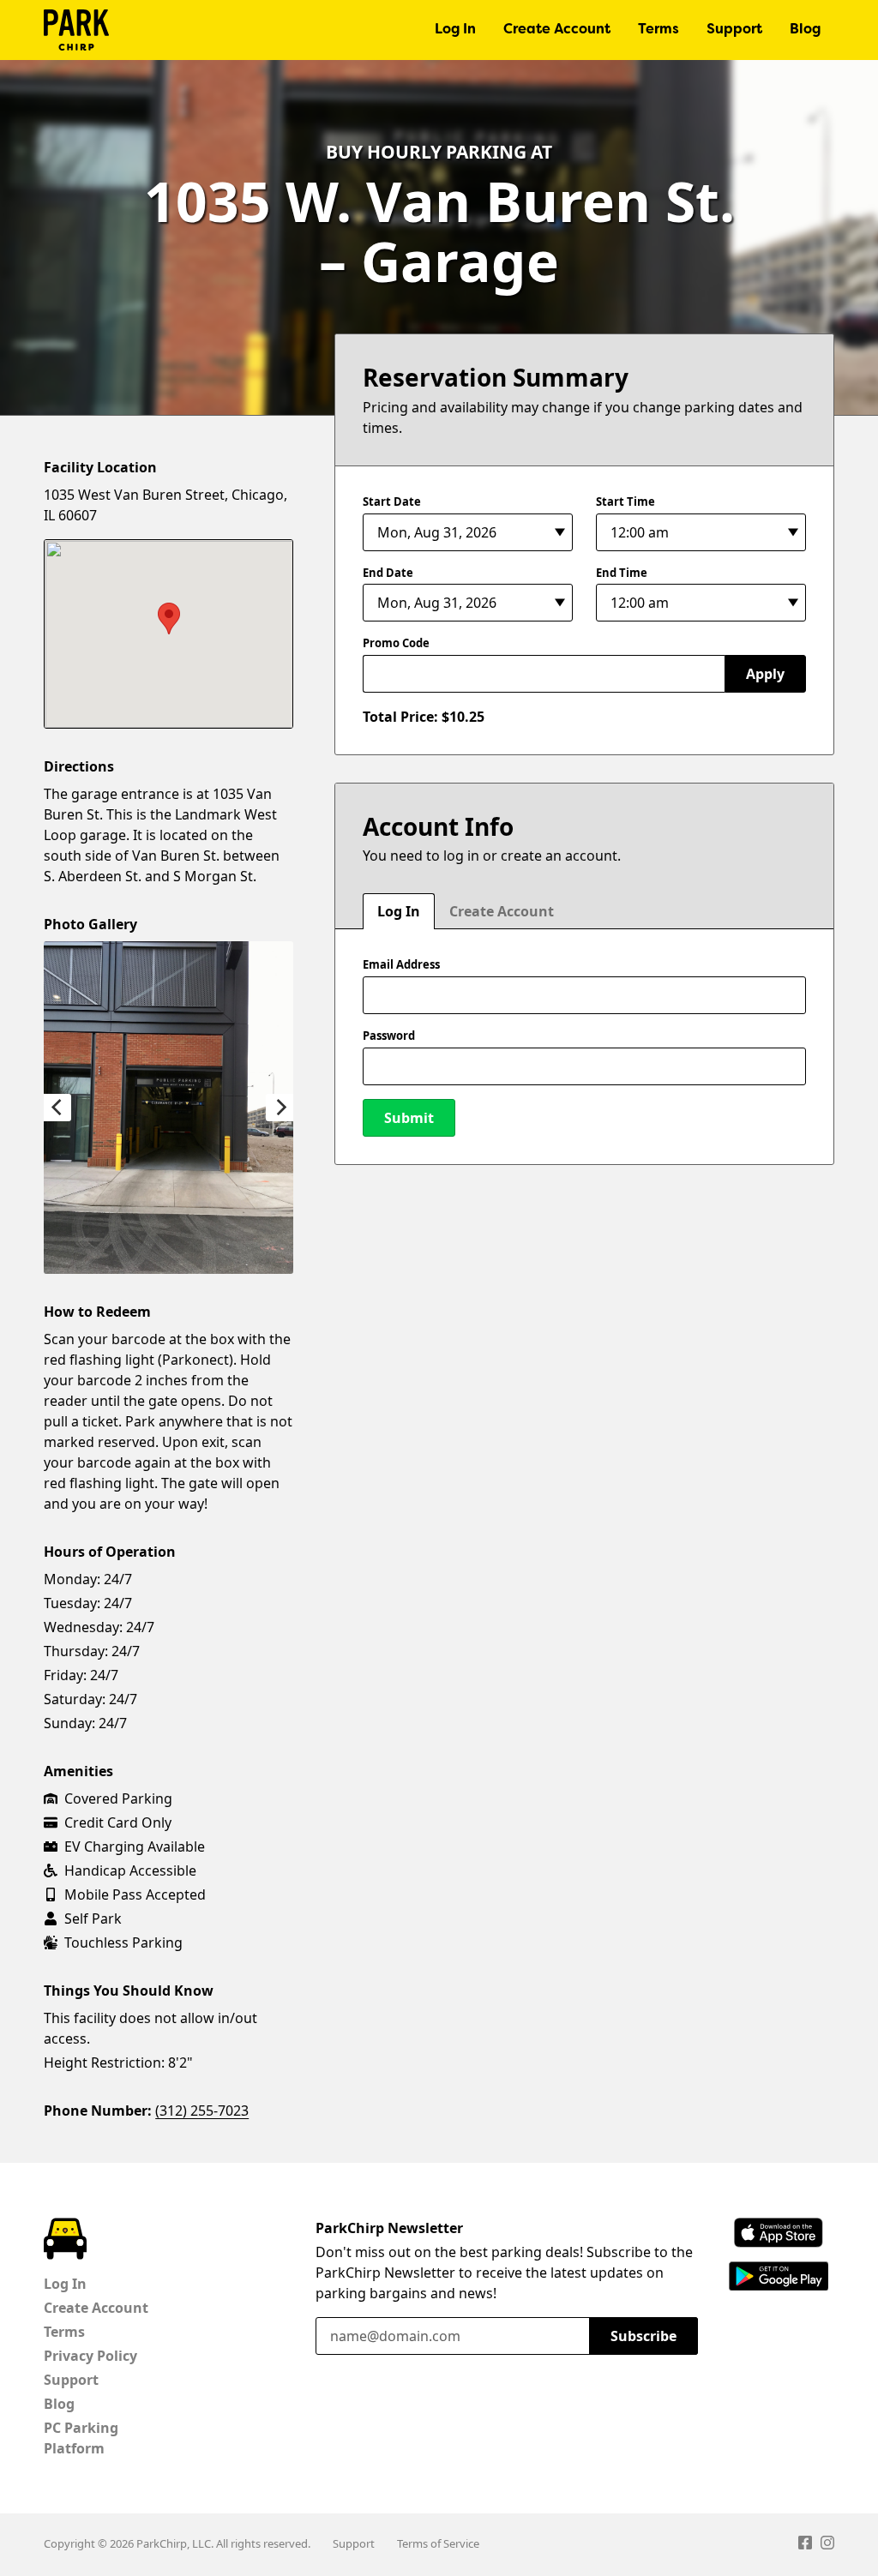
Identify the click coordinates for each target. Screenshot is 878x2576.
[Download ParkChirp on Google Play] (779, 2276)
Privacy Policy (90, 2356)
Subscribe (643, 2336)
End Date (388, 573)
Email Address (401, 964)
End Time (622, 573)
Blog (805, 30)
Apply (765, 674)
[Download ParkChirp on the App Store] (779, 2233)
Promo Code (396, 643)
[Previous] (57, 1108)
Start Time (625, 501)
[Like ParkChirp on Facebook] (805, 2545)
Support (734, 30)
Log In (455, 30)
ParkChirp (76, 30)
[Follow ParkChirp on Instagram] (827, 2545)
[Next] (280, 1108)
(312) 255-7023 (202, 2111)
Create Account (557, 30)
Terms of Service (438, 2543)
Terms (658, 30)
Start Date (392, 501)
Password (389, 1036)
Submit (409, 1118)
